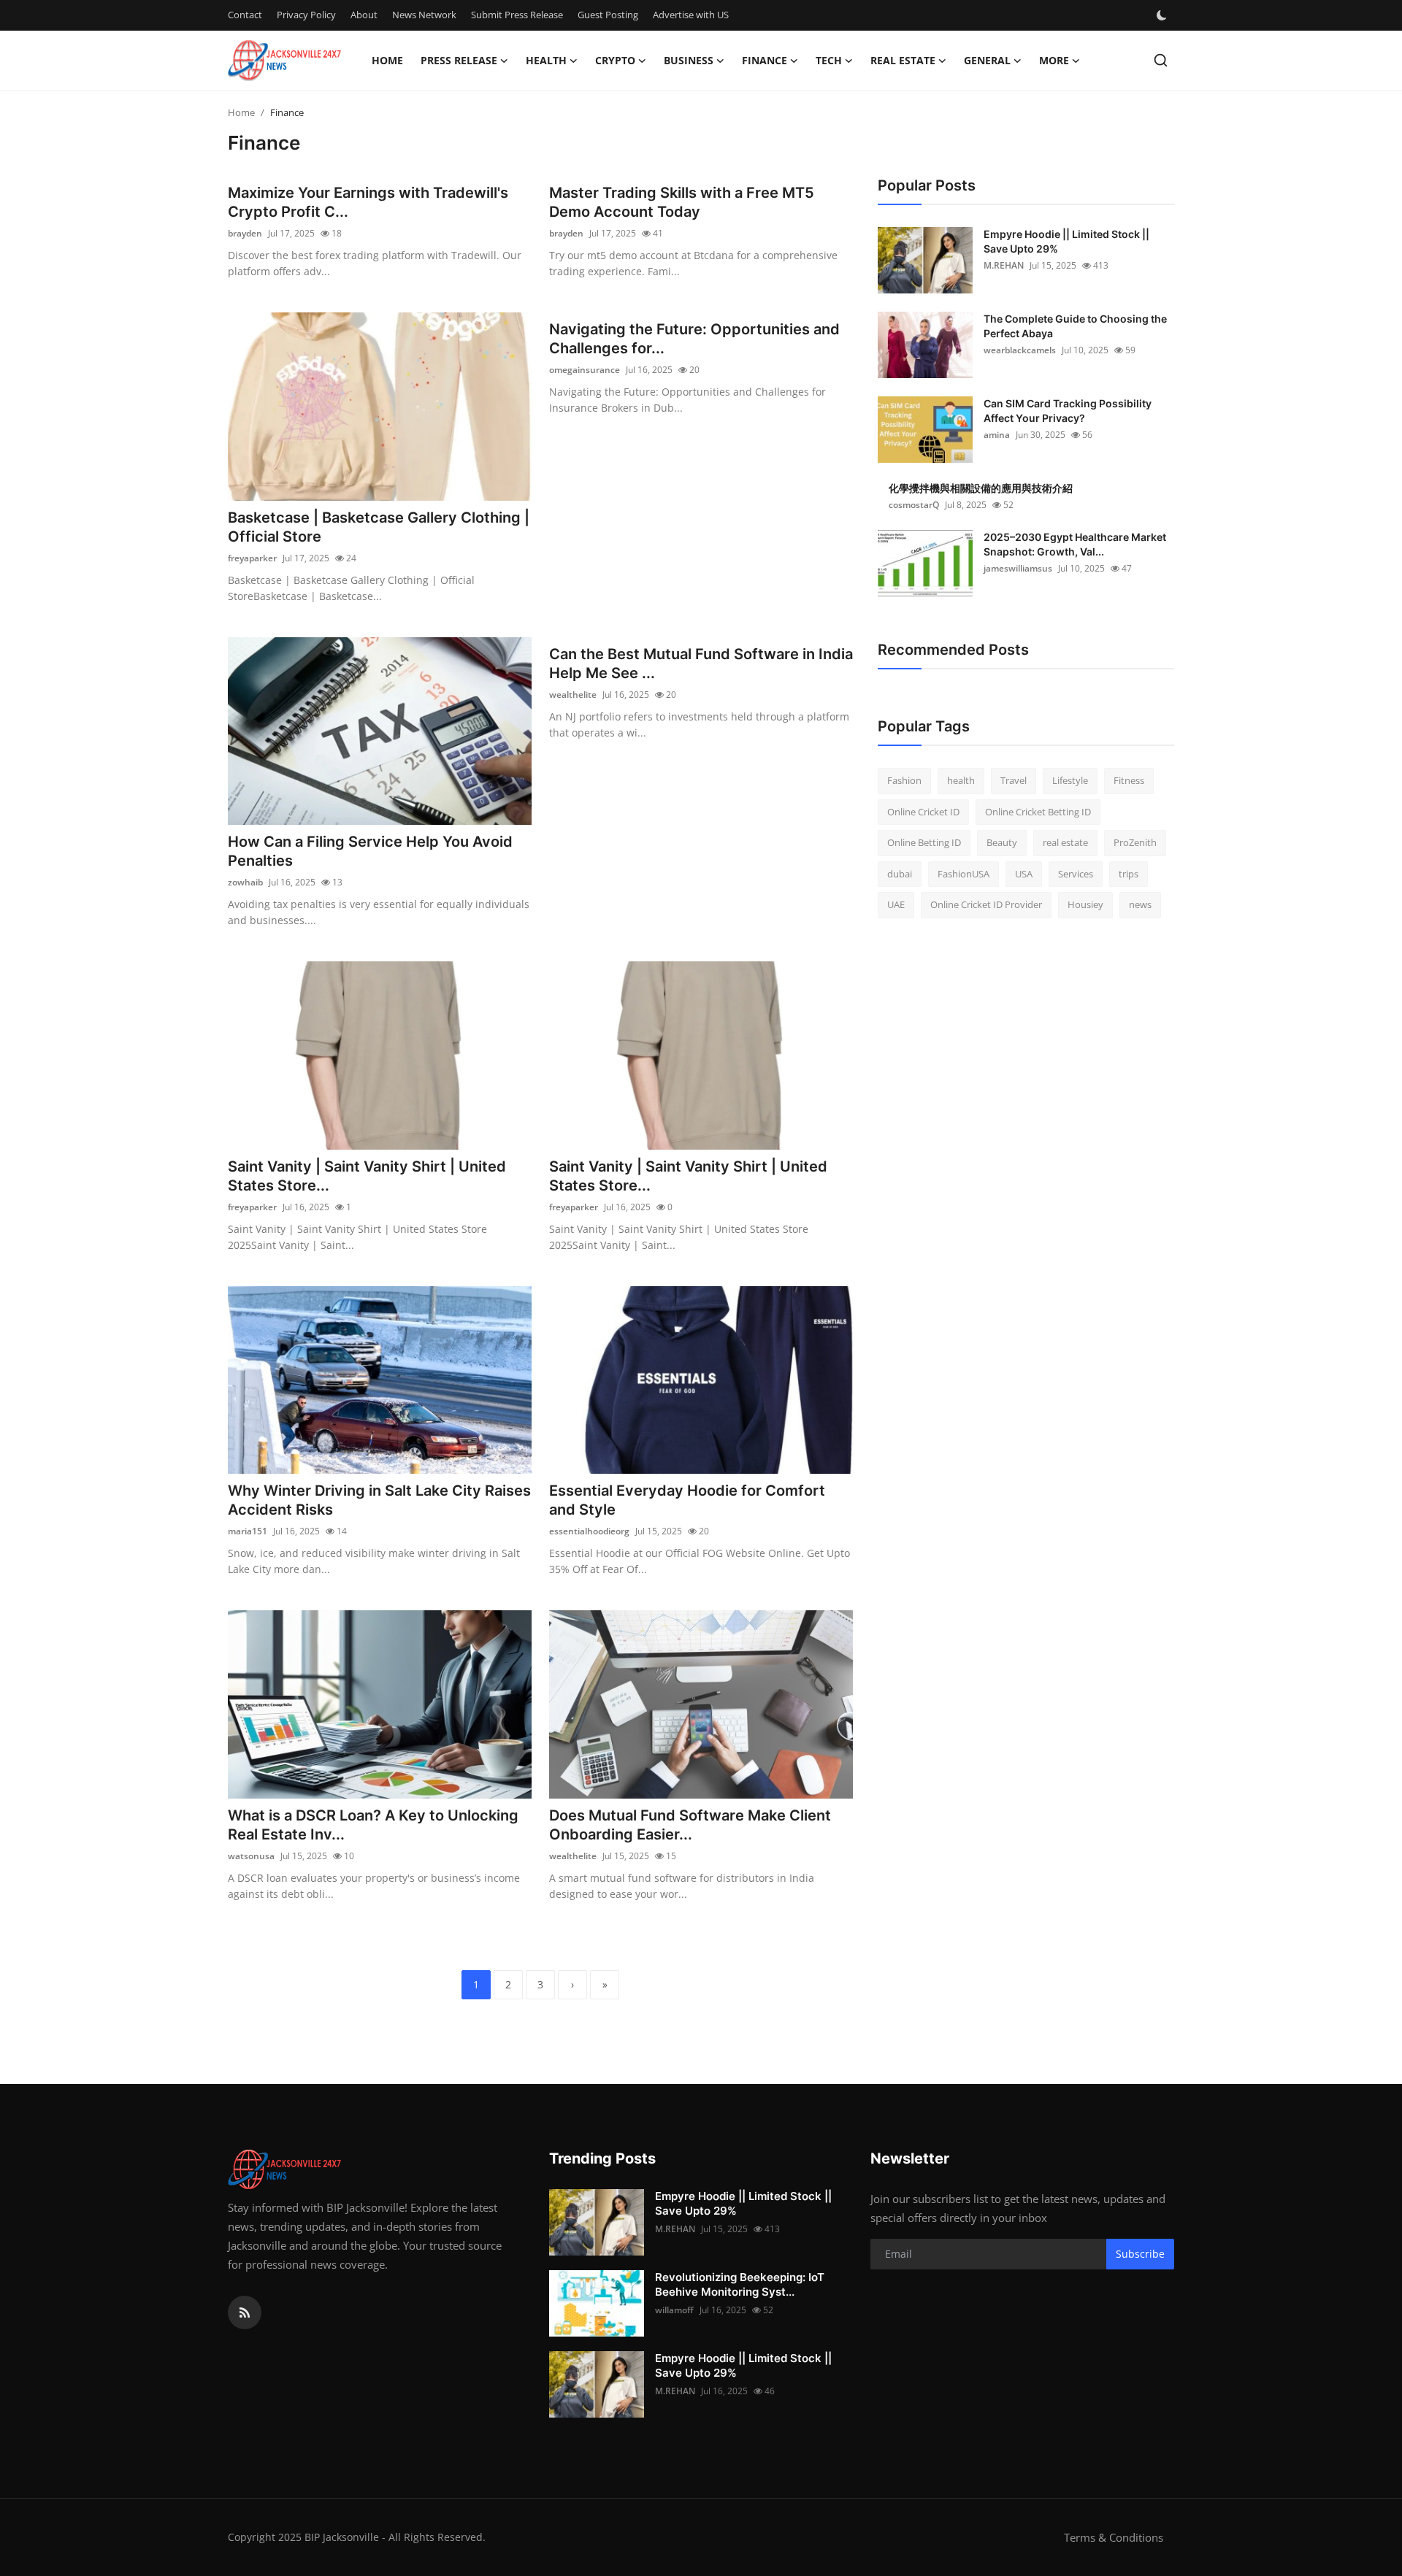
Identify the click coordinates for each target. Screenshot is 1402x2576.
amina (997, 435)
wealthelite (573, 695)
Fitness (1129, 780)
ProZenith (1135, 842)
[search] (1161, 60)
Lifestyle (1070, 780)
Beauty (1002, 842)
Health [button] (546, 60)
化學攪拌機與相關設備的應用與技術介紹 (981, 488)
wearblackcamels (1020, 350)
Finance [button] (765, 60)
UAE (896, 904)
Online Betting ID (924, 842)
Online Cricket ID (923, 812)
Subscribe (1140, 2254)
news (1140, 904)
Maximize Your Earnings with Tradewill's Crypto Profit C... (368, 202)
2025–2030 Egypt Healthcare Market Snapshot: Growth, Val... (1075, 544)
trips (1129, 874)
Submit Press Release (517, 15)
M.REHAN (1004, 265)
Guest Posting (608, 15)
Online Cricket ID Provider (986, 904)
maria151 (248, 1531)
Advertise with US (691, 15)
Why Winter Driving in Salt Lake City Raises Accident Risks (379, 1500)
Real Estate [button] (903, 60)
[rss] (245, 2312)
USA (1024, 874)
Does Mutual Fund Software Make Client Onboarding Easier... (690, 1825)
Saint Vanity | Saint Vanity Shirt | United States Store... (367, 1176)
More (1054, 60)
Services (1076, 874)
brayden (245, 233)
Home (387, 60)
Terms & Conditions (1114, 2537)
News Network (424, 15)
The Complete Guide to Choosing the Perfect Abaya (1075, 326)
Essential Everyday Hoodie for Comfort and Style (687, 1500)
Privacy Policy (306, 15)
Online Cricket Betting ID (1038, 812)
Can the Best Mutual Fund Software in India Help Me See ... (701, 664)
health (961, 780)
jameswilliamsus (1018, 568)
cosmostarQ (914, 505)
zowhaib (245, 882)
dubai (900, 874)
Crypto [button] (615, 60)
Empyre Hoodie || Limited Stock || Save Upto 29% (1066, 241)
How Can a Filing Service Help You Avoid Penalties (370, 851)
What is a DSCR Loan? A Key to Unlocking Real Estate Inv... (373, 1825)
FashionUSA (964, 874)
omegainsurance (585, 370)
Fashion (904, 780)
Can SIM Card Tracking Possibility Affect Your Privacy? (1068, 411)
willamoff (674, 2310)
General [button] (987, 60)
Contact (245, 15)
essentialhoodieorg (589, 1531)
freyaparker (252, 558)
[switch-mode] (1163, 15)
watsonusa (251, 1856)
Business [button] (689, 60)
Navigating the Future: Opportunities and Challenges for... (694, 339)
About (364, 15)
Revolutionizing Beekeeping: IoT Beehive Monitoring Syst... (740, 2284)
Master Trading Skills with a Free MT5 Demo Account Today (682, 202)
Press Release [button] (459, 60)
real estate (1065, 842)
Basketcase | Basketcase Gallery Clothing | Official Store (379, 527)
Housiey (1085, 904)
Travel (1014, 780)
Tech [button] (829, 60)
